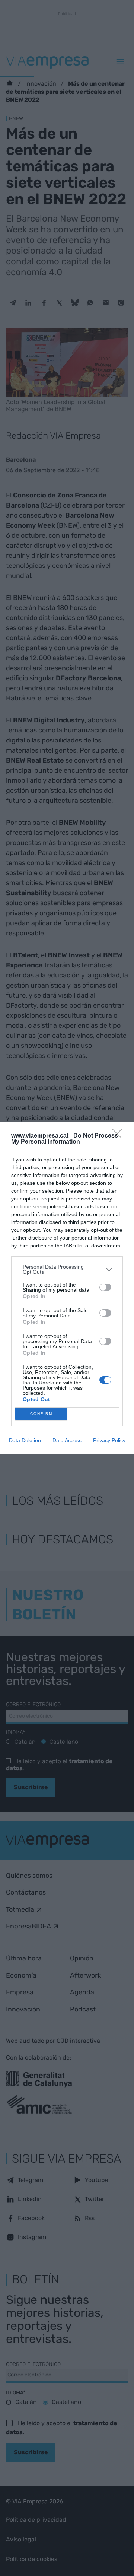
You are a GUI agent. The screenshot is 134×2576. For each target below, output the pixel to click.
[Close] (119, 1136)
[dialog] (67, 1288)
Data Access (67, 1440)
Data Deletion (25, 1440)
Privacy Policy (109, 1440)
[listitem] (67, 1269)
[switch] (105, 1287)
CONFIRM (41, 1414)
